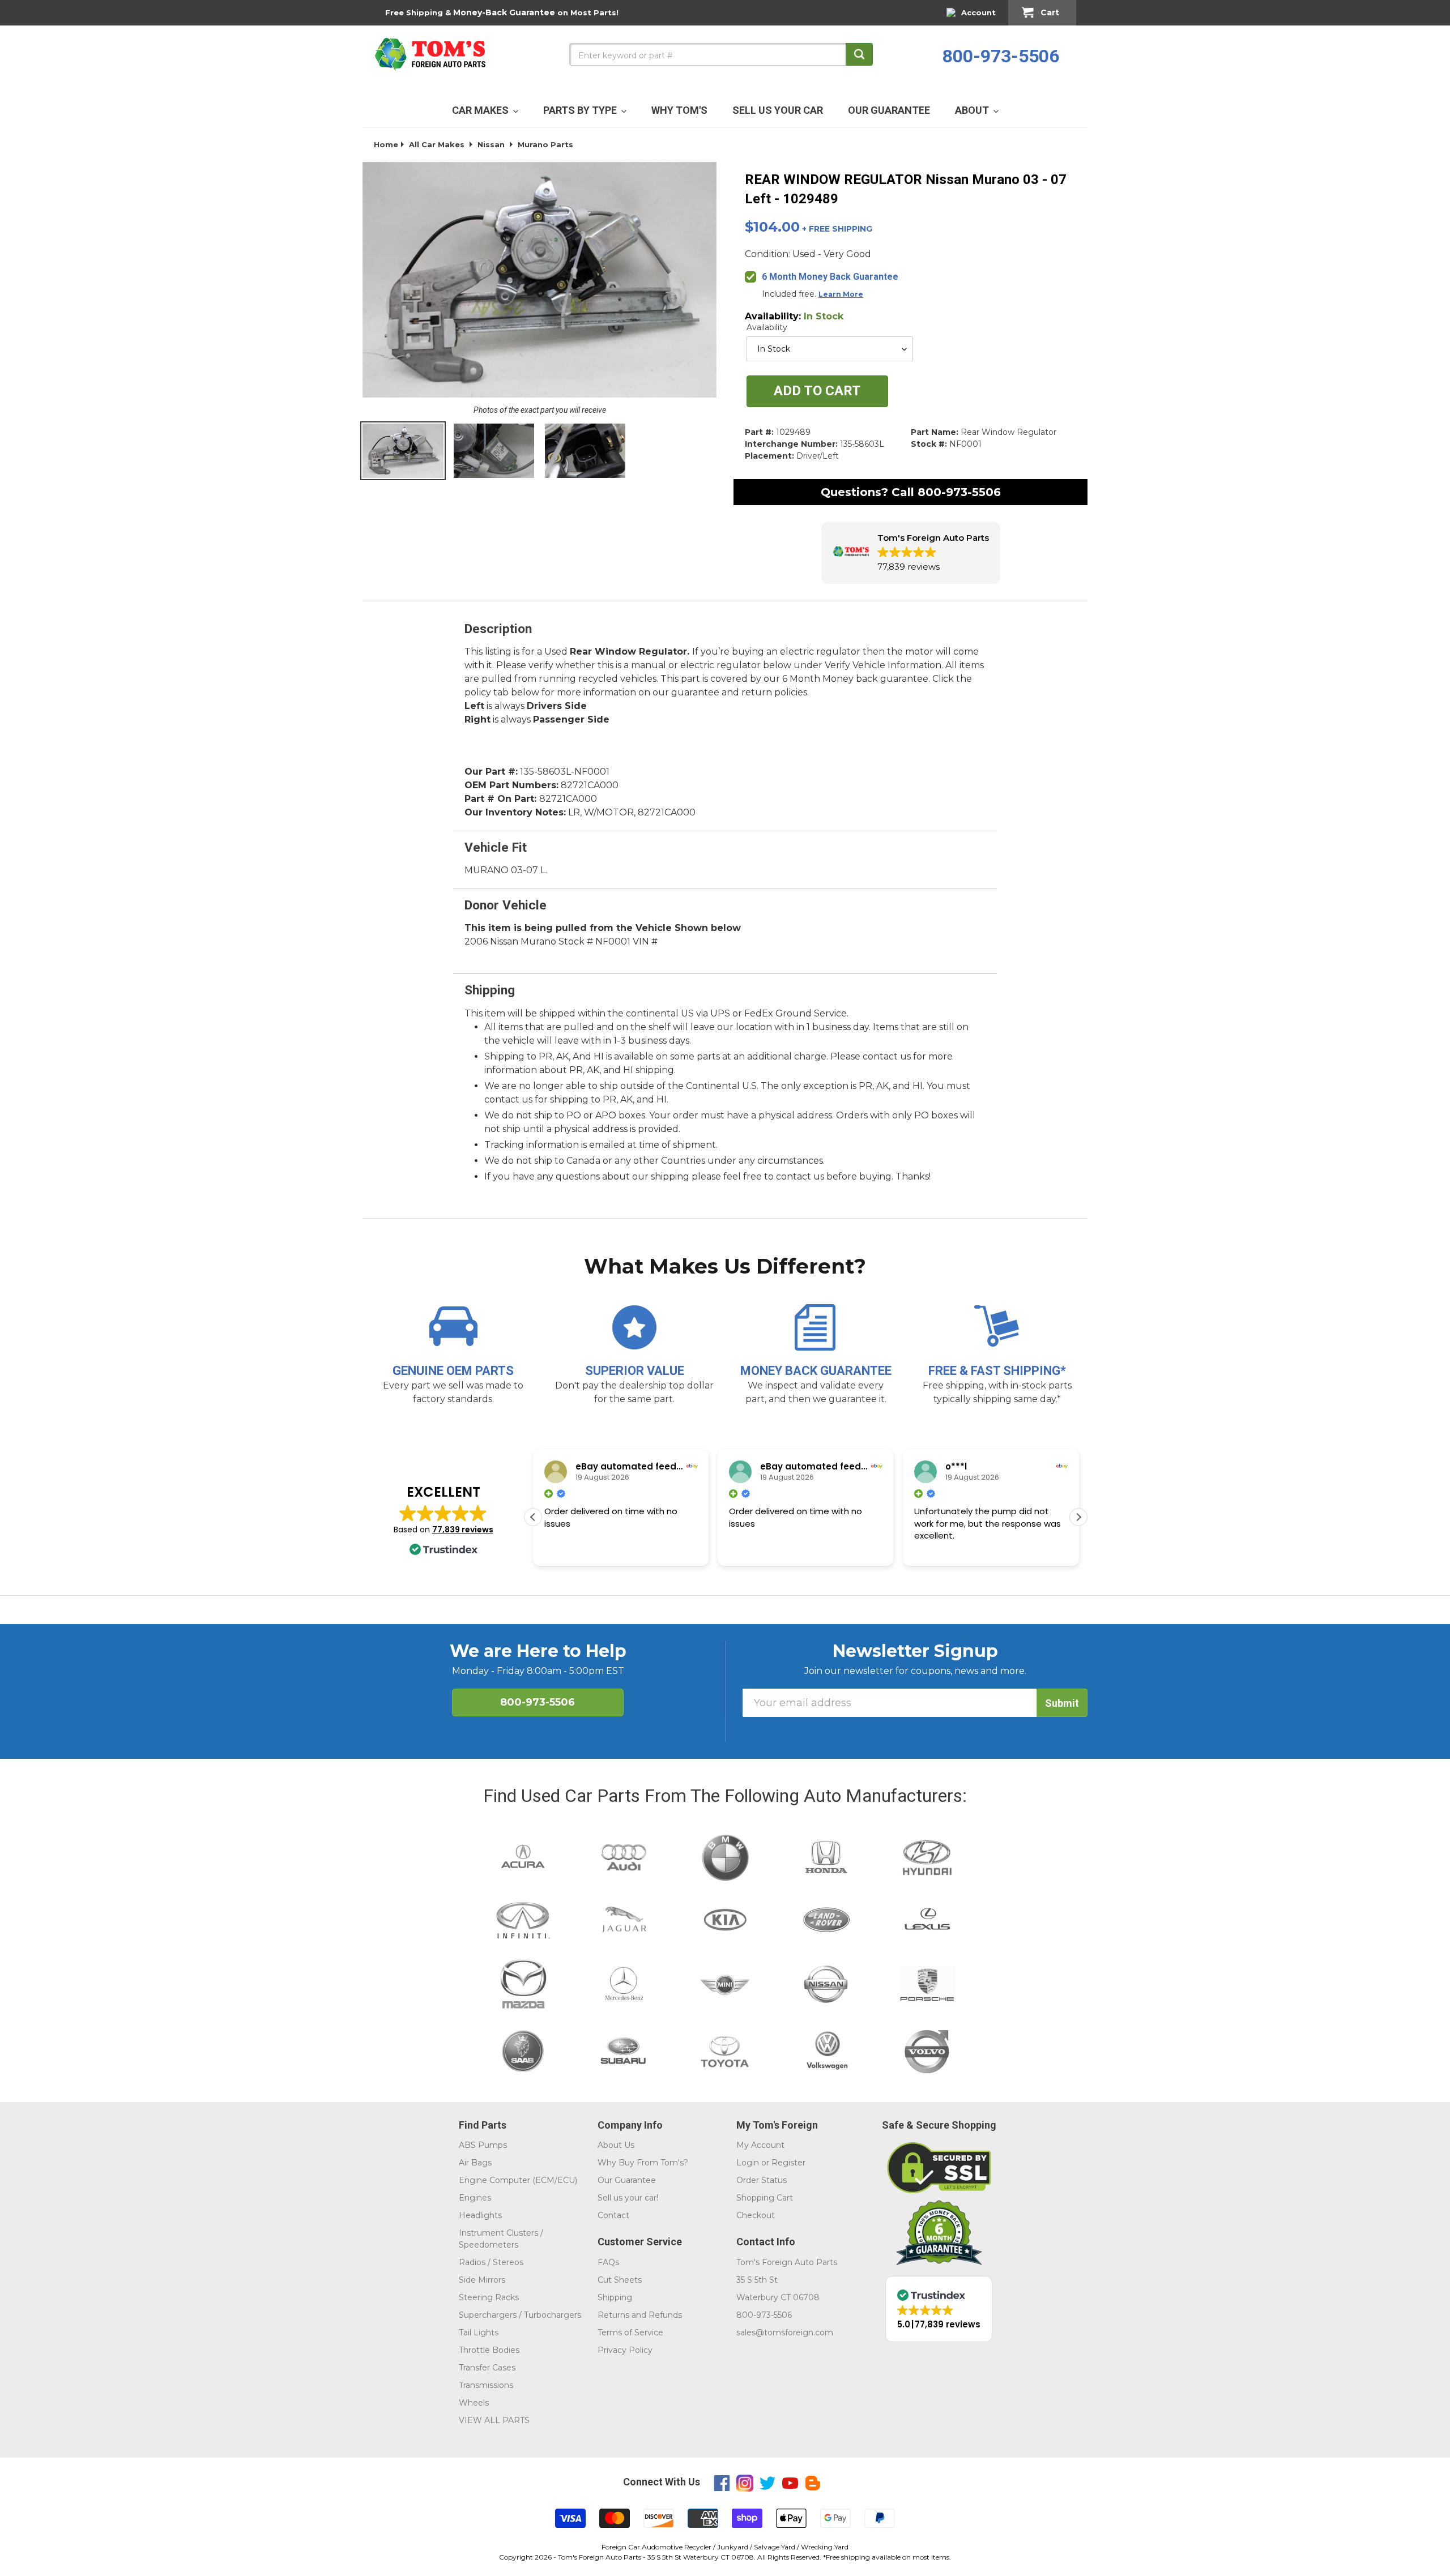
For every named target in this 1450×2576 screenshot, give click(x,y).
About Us (616, 2145)
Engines (475, 2198)
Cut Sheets (620, 2280)
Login (748, 2163)
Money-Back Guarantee (504, 12)
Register (788, 2163)
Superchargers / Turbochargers (520, 2315)
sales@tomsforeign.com (785, 2333)
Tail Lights (479, 2333)
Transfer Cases (487, 2368)
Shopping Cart (765, 2198)
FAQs (608, 2262)
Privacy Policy (625, 2350)
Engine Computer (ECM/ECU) (518, 2180)
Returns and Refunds (640, 2315)
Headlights (480, 2215)
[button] (911, 553)
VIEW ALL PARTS (494, 2420)
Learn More (841, 294)
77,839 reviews (463, 1530)
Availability (767, 327)
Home (386, 144)
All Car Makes (437, 144)
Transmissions (486, 2385)
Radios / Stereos (491, 2262)
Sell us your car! (628, 2198)
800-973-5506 (1001, 56)
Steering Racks (489, 2297)
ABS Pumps (483, 2145)
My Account (760, 2145)
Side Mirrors (482, 2280)
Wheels (474, 2403)
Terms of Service (630, 2333)
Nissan (491, 144)
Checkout (756, 2215)
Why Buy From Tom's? (643, 2163)
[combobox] (721, 54)
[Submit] (859, 54)
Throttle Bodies (489, 2350)
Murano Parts (545, 144)
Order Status (762, 2180)
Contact (613, 2215)
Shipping (615, 2297)
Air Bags (475, 2163)
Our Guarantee (627, 2180)
